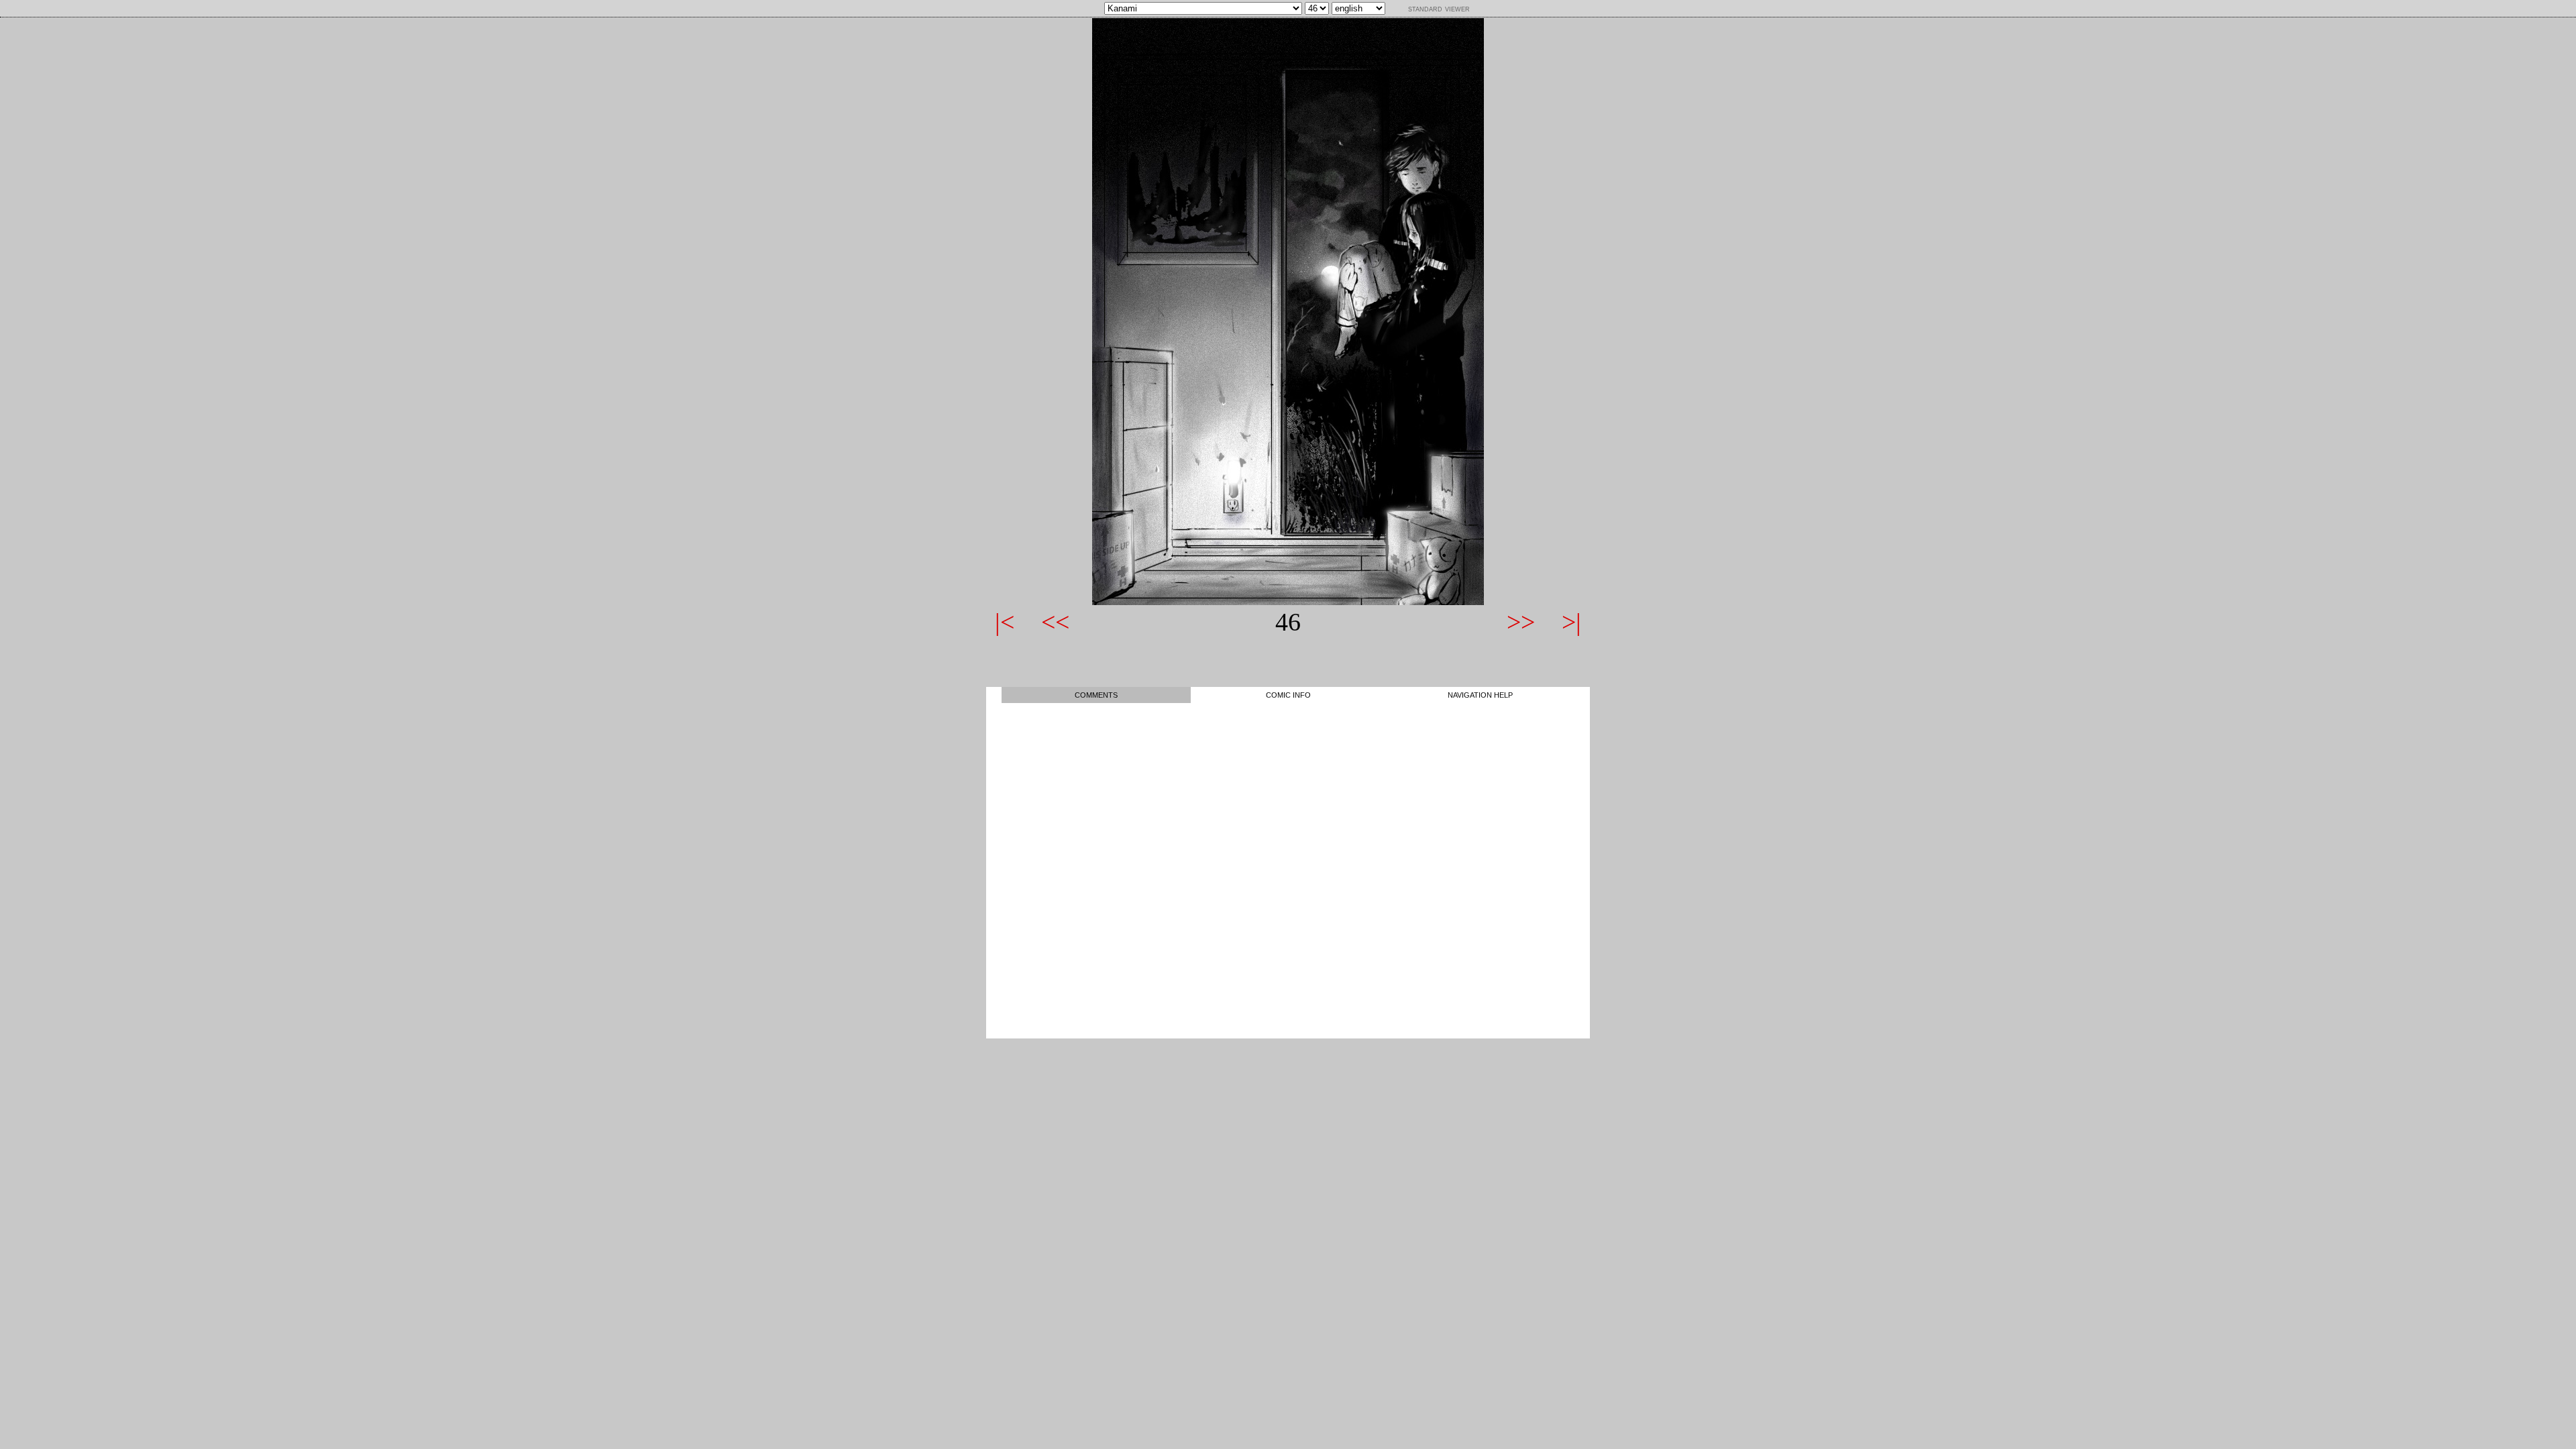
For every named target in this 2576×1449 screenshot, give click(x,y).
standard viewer (1439, 8)
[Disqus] (1288, 871)
